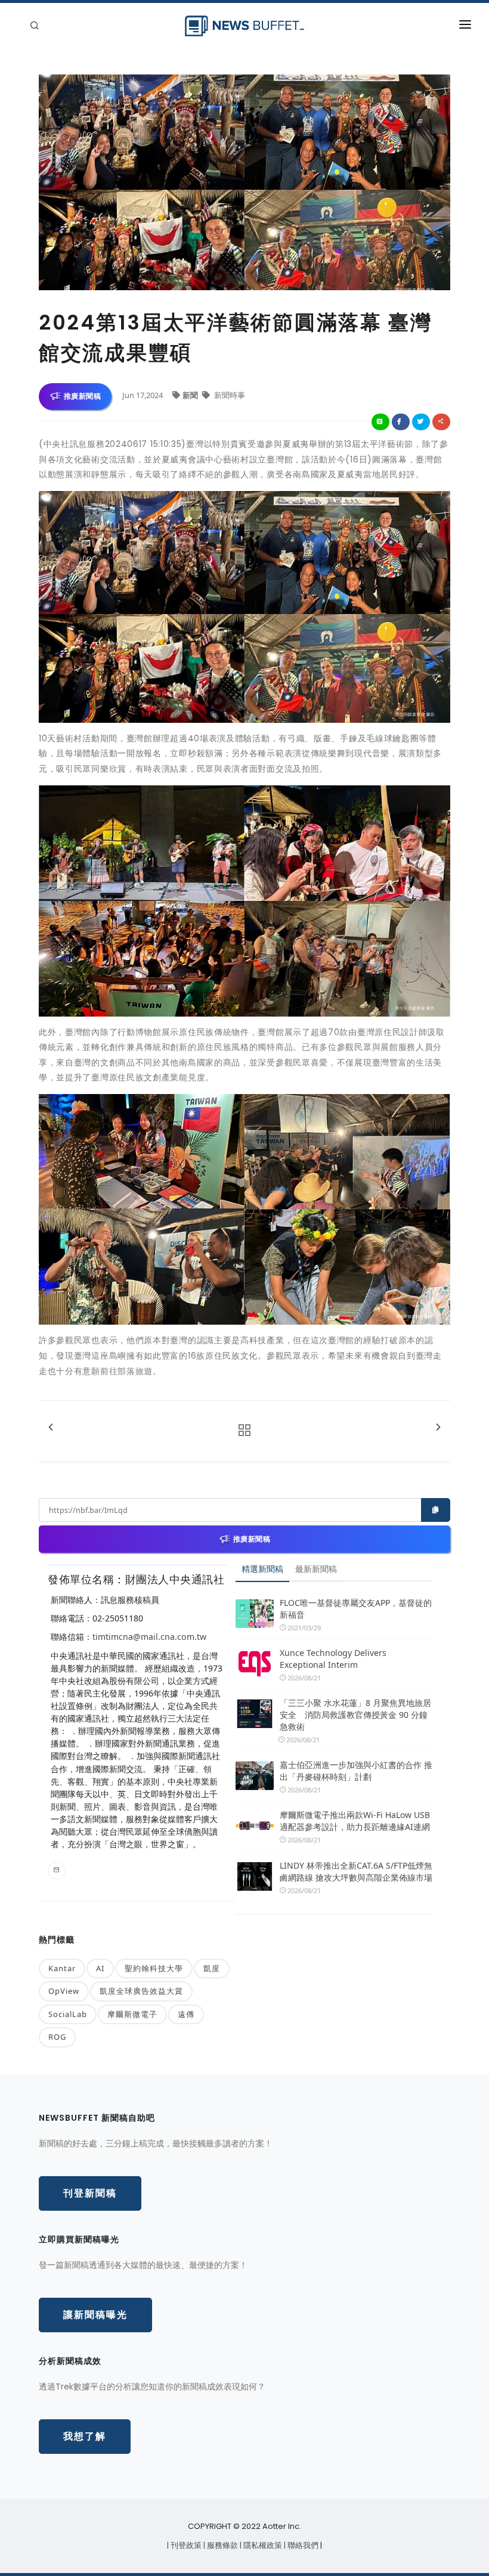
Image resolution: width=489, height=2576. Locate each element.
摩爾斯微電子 (132, 2014)
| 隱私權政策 (262, 2545)
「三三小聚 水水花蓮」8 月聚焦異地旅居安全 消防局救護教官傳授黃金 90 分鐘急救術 (355, 1715)
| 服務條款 (222, 2545)
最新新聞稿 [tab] (316, 1569)
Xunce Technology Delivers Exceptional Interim (333, 1659)
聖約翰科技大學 (154, 1968)
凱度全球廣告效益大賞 (141, 1991)
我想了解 (85, 2436)
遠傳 (186, 2014)
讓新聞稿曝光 (95, 2315)
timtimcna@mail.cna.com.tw (149, 1637)
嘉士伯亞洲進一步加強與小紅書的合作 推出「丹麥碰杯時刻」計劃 (356, 1771)
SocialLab (68, 2014)
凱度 (212, 1968)
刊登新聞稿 (90, 2193)
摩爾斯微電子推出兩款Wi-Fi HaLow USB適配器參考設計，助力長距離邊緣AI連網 (355, 1821)
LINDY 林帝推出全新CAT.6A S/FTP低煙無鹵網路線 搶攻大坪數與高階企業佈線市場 (356, 1871)
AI (100, 1968)
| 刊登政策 (185, 2545)
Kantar (62, 1968)
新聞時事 (229, 395)
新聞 (191, 395)
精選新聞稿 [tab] (262, 1569)
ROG (57, 2037)
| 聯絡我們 (302, 2545)
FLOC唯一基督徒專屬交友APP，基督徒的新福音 (356, 1609)
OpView (64, 1991)
